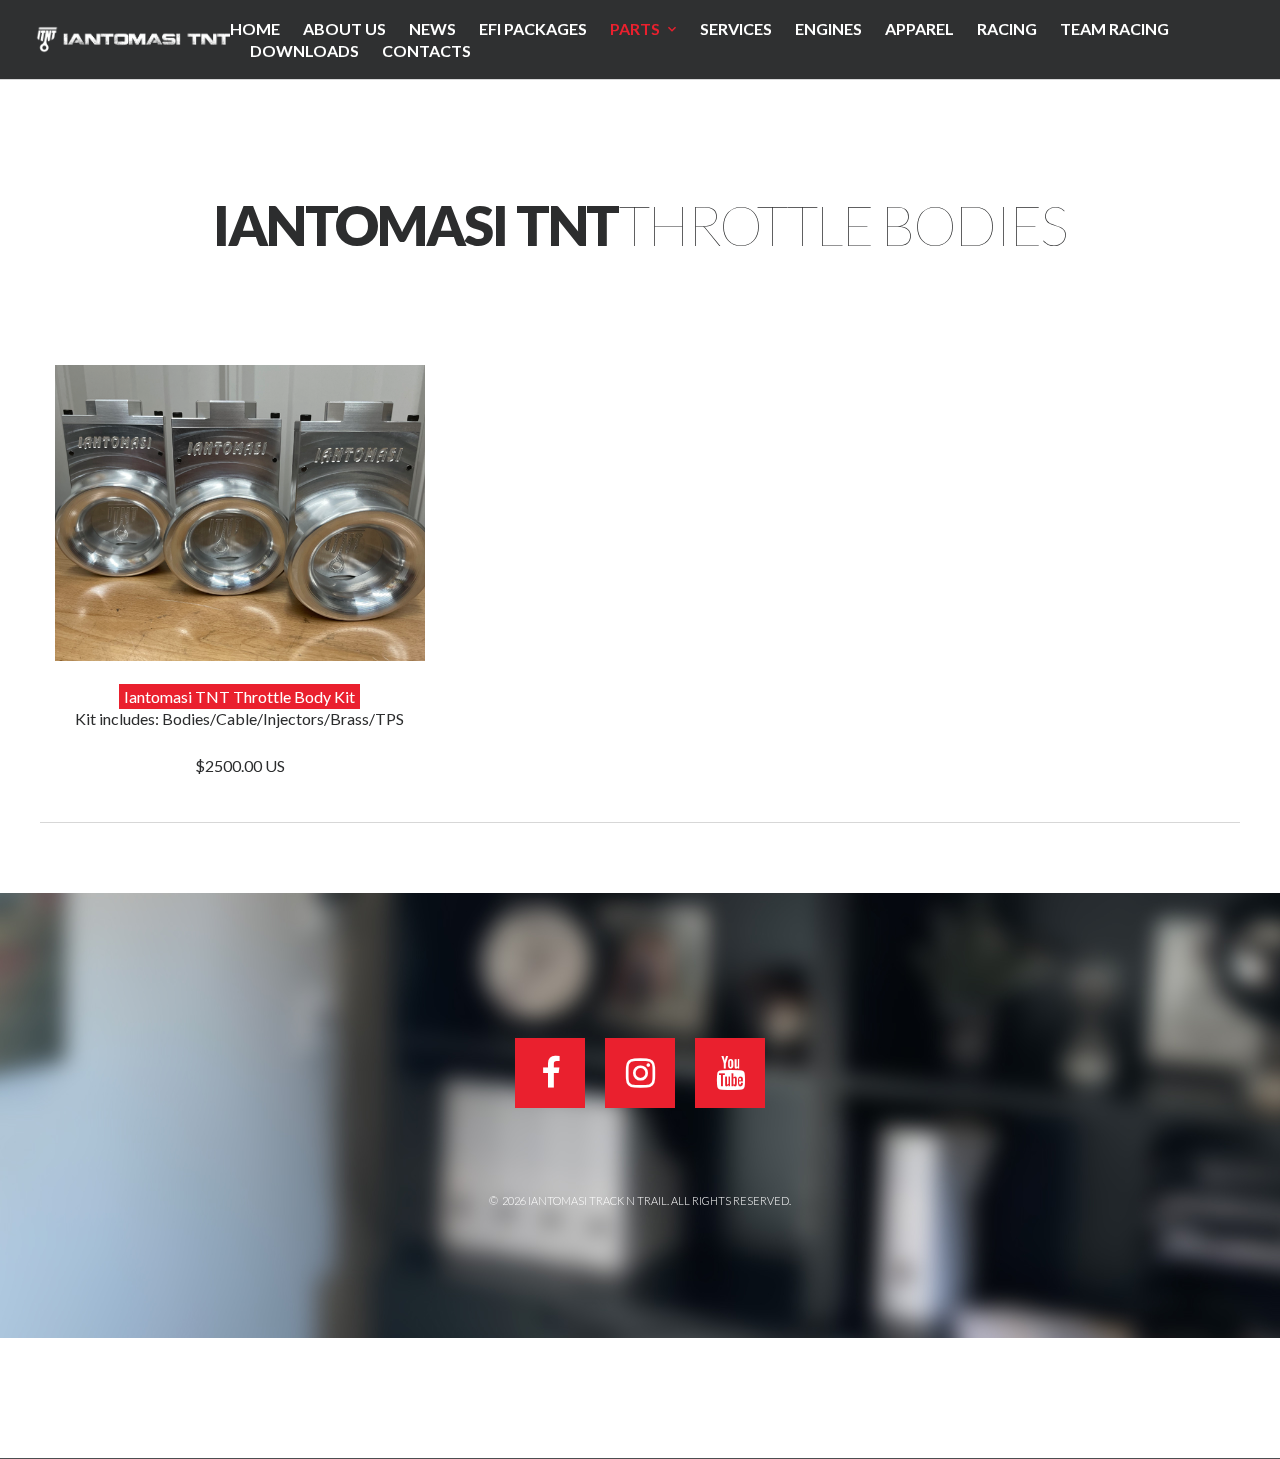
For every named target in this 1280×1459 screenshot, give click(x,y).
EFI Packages (533, 28)
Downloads (304, 50)
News (432, 28)
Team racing (1114, 28)
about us (344, 28)
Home (255, 28)
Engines (828, 28)
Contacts (426, 50)
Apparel (919, 28)
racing (1007, 28)
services (736, 28)
